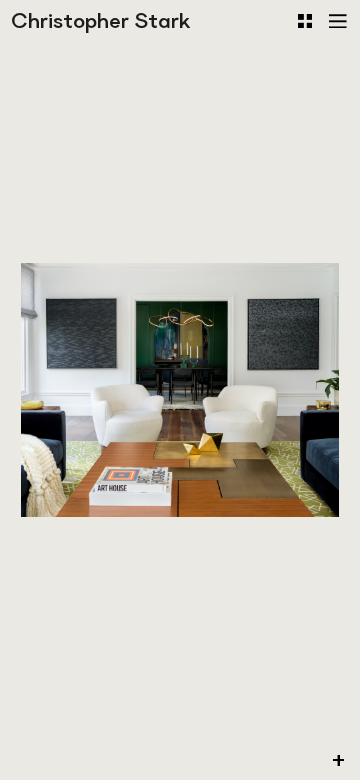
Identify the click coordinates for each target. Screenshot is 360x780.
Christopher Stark (101, 20)
